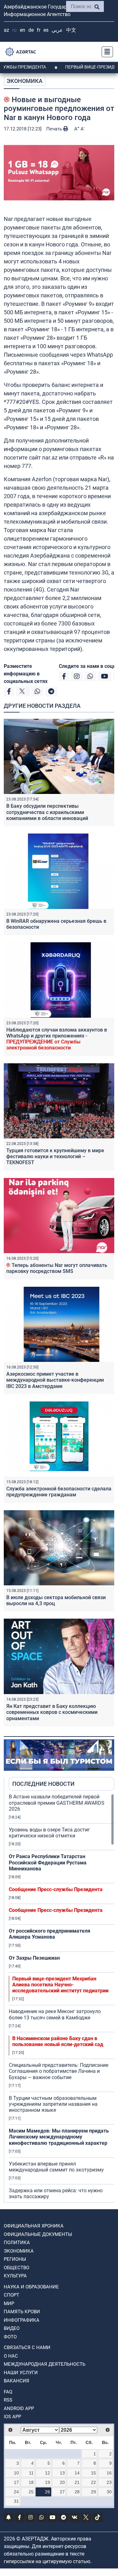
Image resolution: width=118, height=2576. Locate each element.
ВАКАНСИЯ (17, 2381)
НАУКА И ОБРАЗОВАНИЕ (31, 2287)
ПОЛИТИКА (17, 2243)
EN (22, 30)
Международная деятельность (45, 2364)
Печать (55, 129)
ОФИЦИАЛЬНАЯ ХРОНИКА (34, 2226)
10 (16, 2473)
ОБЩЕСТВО (17, 2268)
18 (31, 2482)
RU (14, 30)
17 (16, 2482)
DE (31, 30)
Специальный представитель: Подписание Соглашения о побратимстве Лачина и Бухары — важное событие (59, 2071)
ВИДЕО (12, 2328)
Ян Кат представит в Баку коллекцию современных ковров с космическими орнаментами (52, 1712)
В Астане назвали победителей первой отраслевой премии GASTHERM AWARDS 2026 (57, 1803)
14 (77, 2473)
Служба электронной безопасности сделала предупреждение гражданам (59, 1492)
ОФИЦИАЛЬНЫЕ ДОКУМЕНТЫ (38, 2234)
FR (39, 30)
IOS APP (12, 2417)
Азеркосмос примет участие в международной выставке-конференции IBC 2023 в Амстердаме (55, 1380)
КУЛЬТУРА (15, 2276)
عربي (57, 30)
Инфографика (22, 2320)
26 (48, 2492)
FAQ (8, 2392)
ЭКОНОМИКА (25, 81)
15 (93, 2473)
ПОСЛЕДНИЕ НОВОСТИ (43, 1784)
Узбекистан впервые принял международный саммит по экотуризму (56, 2167)
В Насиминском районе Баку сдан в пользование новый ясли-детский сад (58, 2041)
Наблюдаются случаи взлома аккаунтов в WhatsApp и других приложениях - (57, 1039)
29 (93, 2492)
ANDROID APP (19, 2408)
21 (77, 2482)
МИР (9, 2304)
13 (62, 2473)
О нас (11, 2356)
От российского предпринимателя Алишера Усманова (50, 1934)
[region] (62, 1998)
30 (109, 2492)
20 (62, 2482)
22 (93, 2482)
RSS (8, 2400)
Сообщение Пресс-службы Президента (56, 1889)
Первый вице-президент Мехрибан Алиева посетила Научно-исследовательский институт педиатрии (60, 1985)
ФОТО (10, 2337)
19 (48, 2482)
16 (109, 2473)
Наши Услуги (21, 2373)
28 (77, 2492)
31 (16, 2501)
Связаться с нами (27, 2348)
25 (31, 2492)
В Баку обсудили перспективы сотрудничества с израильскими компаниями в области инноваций (47, 812)
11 (31, 2473)
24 (16, 2492)
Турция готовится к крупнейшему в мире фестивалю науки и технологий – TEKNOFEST (55, 1156)
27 (62, 2492)
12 (48, 2473)
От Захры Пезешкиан (34, 1958)
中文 (71, 30)
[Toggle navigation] (105, 52)
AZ (6, 30)
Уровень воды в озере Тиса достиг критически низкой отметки (49, 1833)
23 (109, 2482)
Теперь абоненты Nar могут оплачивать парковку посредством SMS (57, 1268)
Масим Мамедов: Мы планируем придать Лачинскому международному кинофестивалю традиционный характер (59, 2137)
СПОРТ (11, 2295)
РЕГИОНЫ (15, 2259)
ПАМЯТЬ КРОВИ (22, 2312)
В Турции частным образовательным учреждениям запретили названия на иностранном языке (53, 2104)
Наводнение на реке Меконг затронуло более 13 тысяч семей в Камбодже (55, 2014)
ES (46, 30)
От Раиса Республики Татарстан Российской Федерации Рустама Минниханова (48, 1862)
